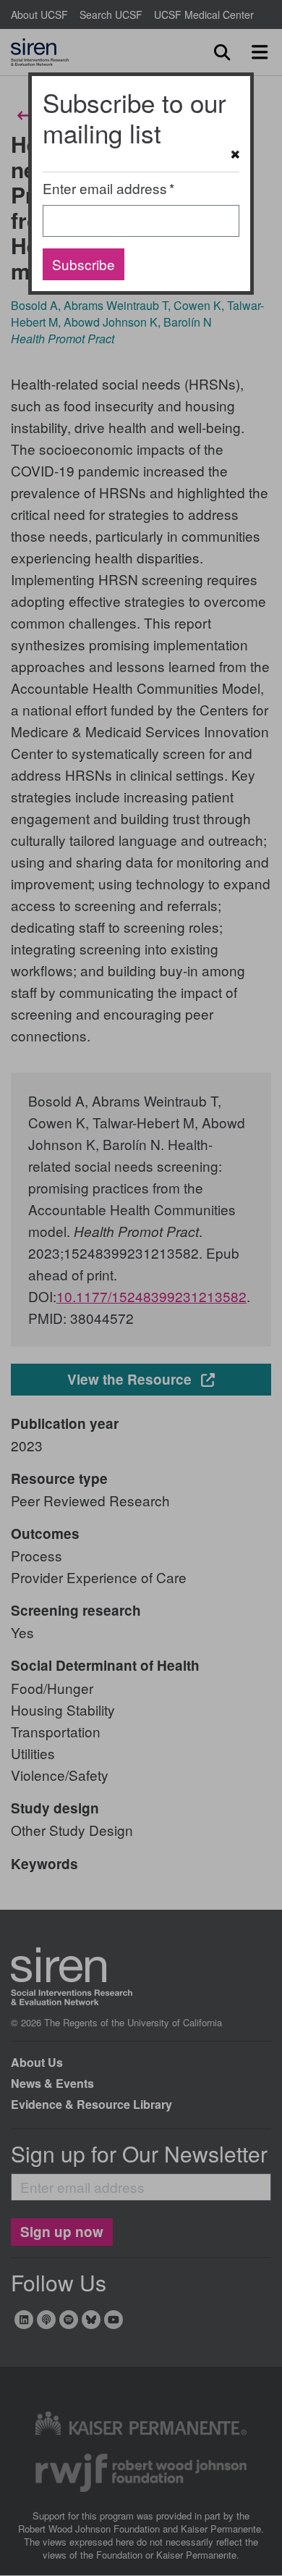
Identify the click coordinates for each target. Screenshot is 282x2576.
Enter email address (105, 188)
